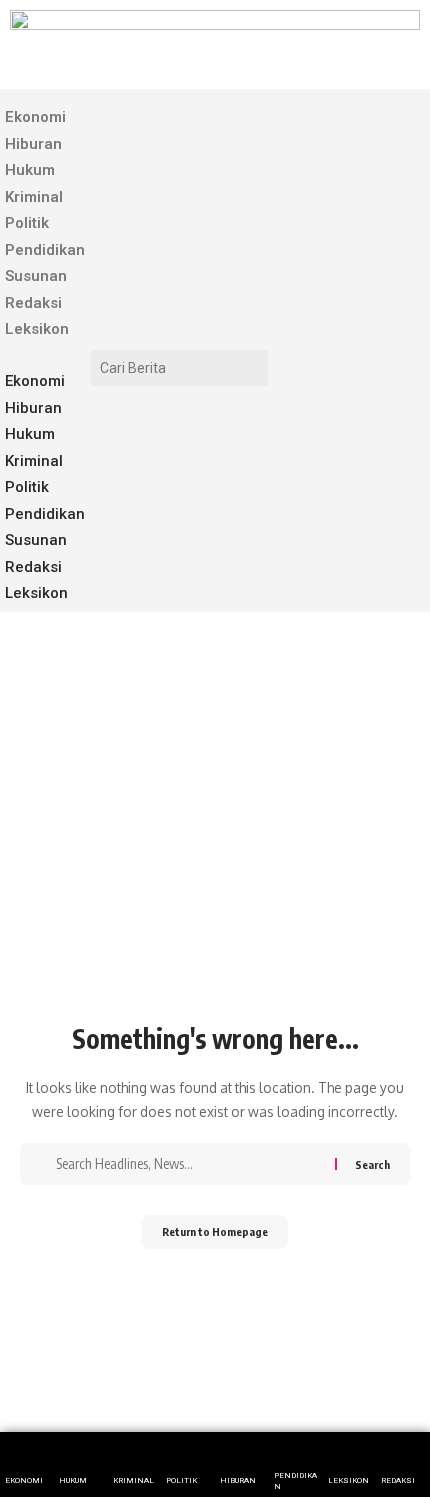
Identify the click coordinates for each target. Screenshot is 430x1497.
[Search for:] (193, 1164)
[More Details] (350, 1465)
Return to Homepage (215, 1231)
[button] (43, 356)
